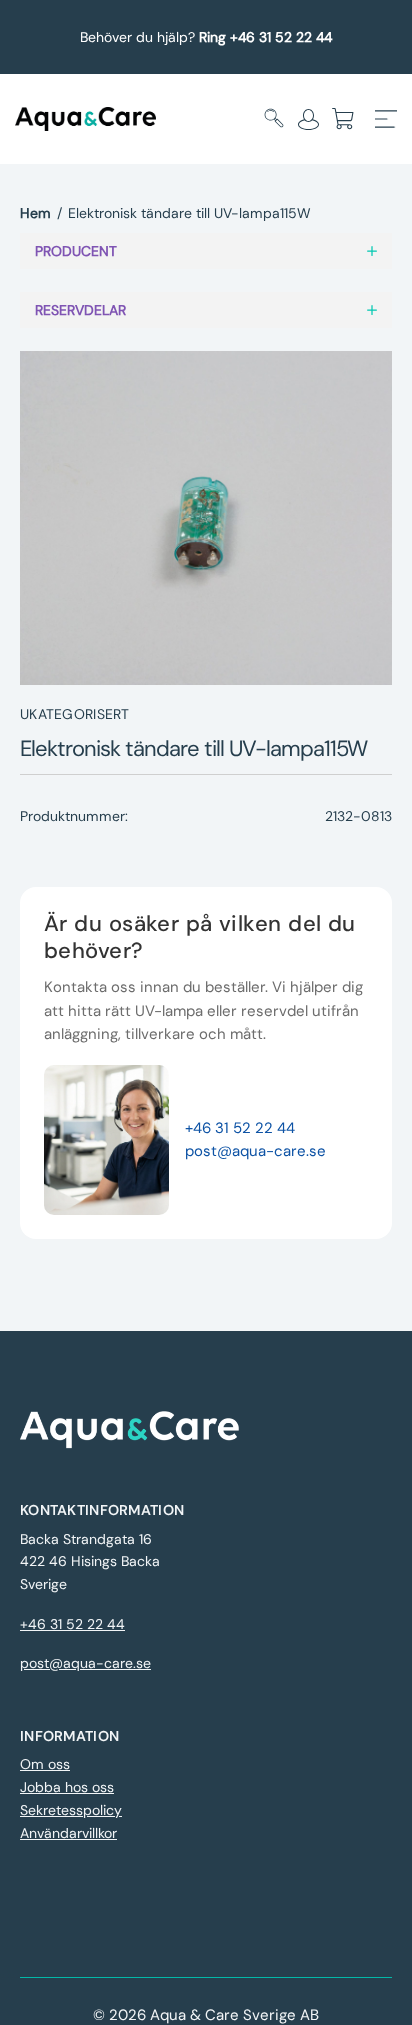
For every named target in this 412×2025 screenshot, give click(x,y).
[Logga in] (308, 119)
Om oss (45, 1764)
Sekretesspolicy (71, 1810)
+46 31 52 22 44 (240, 1128)
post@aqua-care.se (255, 1151)
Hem (35, 213)
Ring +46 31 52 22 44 (265, 37)
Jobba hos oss (67, 1787)
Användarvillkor (68, 1833)
